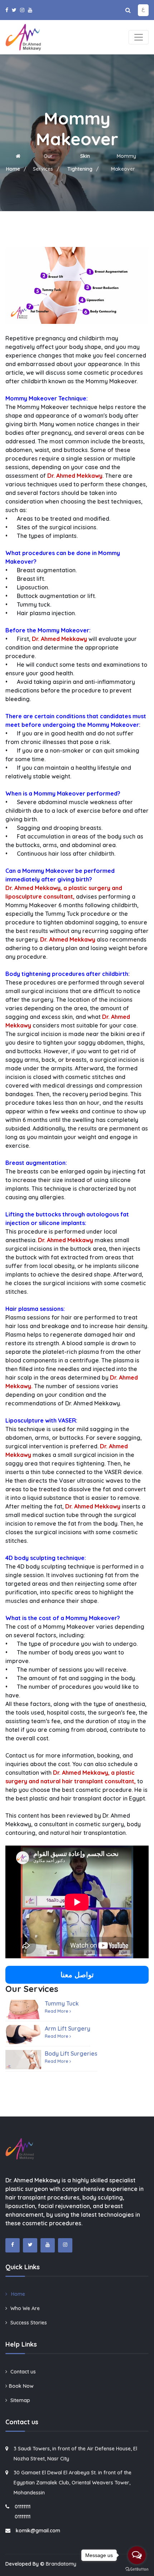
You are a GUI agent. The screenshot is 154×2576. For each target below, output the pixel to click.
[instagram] (22, 10)
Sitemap (20, 2400)
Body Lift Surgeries (71, 2053)
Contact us (22, 2372)
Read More (57, 2011)
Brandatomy (61, 2564)
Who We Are (24, 2308)
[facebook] (7, 10)
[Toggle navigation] (139, 37)
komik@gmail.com (38, 2531)
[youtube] (30, 10)
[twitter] (14, 10)
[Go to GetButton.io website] (137, 2569)
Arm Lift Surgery (68, 2028)
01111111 (23, 2507)
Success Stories (28, 2323)
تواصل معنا (77, 1975)
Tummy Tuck (62, 2003)
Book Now (21, 2386)
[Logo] (23, 36)
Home (17, 2294)
